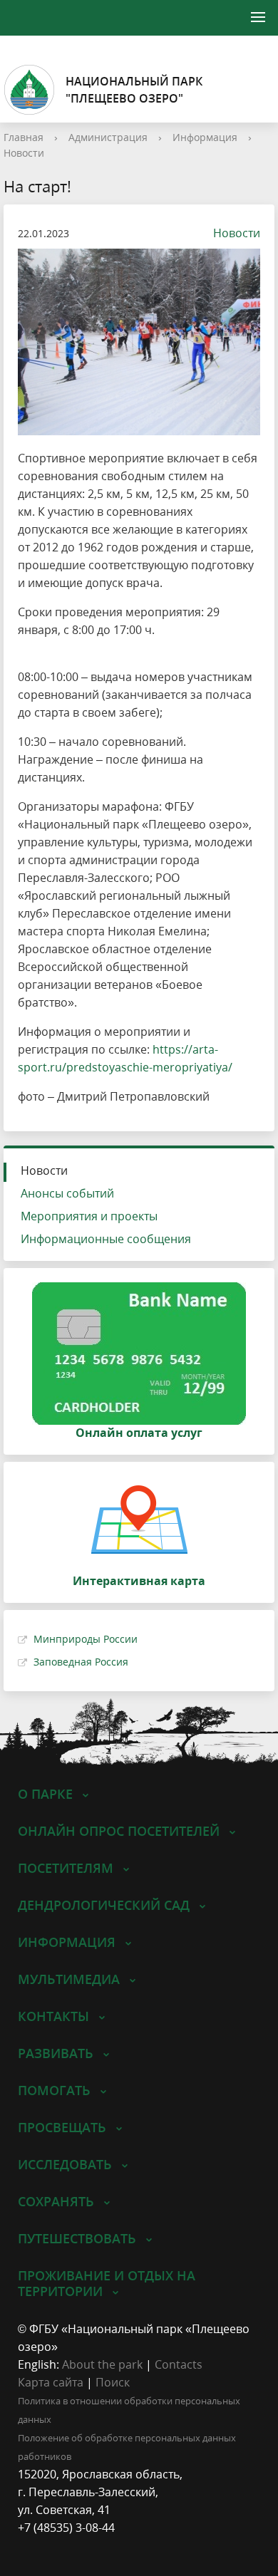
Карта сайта (51, 2382)
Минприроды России (86, 1639)
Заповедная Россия (81, 1662)
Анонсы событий (67, 1193)
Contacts (179, 2364)
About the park (102, 2364)
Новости (24, 153)
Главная (24, 137)
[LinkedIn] (56, 2546)
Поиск (113, 2382)
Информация (205, 137)
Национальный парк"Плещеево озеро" (134, 90)
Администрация (108, 137)
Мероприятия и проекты (89, 1216)
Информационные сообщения (106, 1239)
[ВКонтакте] (29, 2546)
